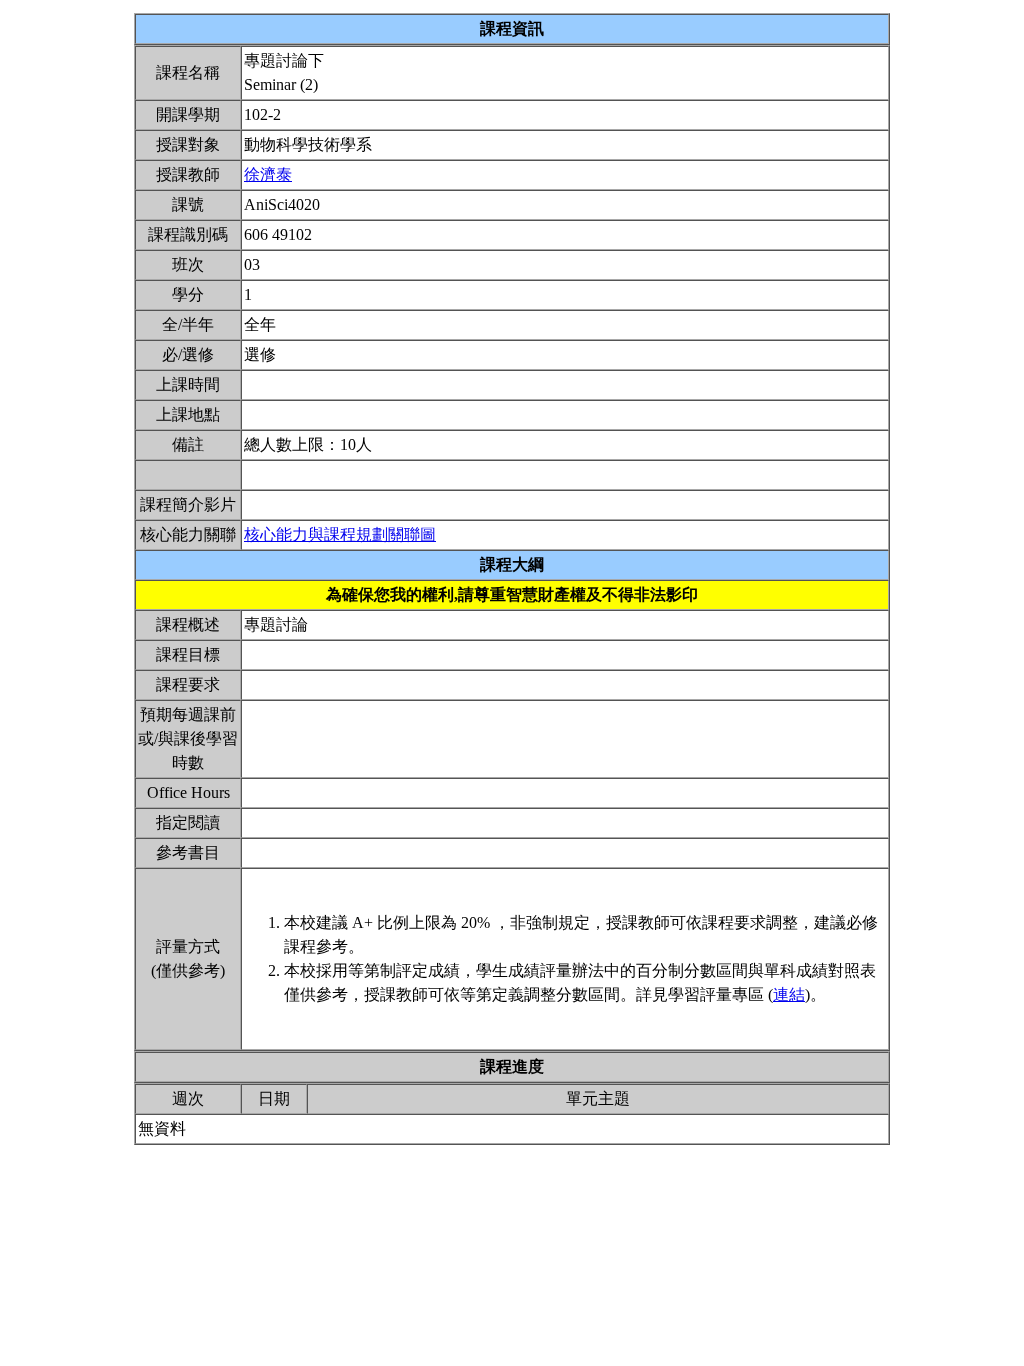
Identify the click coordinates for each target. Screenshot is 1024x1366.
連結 (789, 994)
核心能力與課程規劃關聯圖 (340, 534)
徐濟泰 (268, 174)
